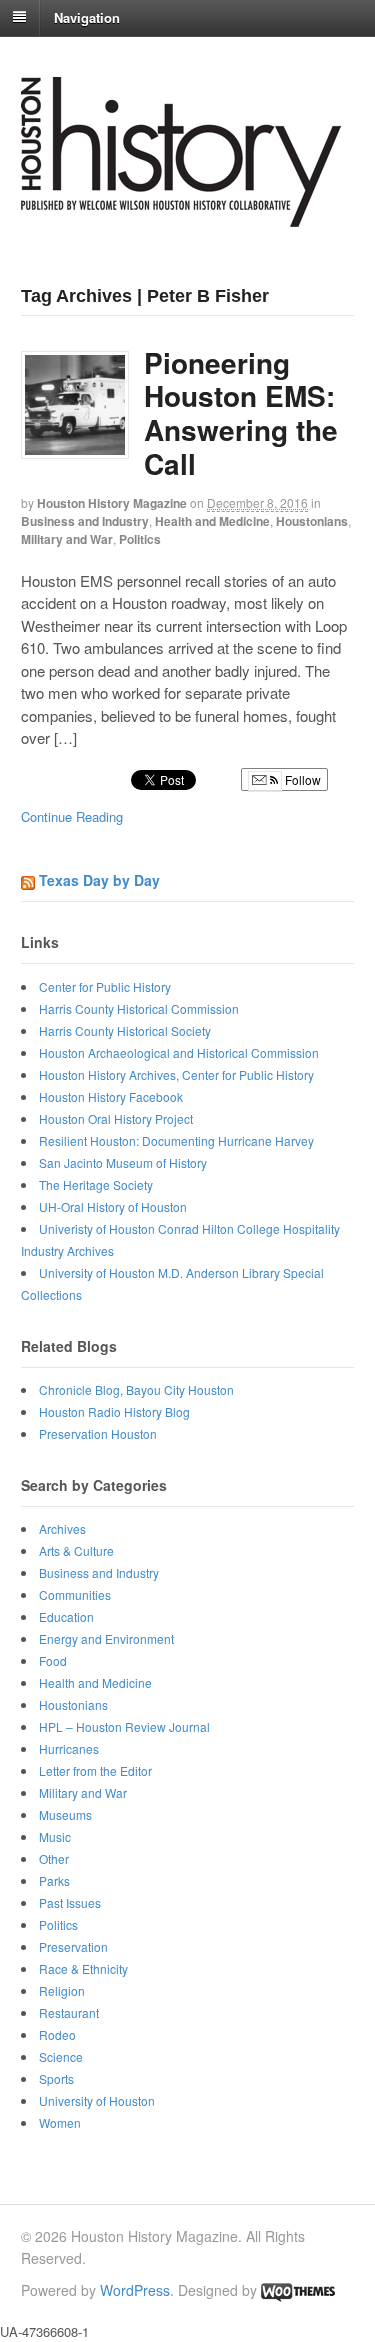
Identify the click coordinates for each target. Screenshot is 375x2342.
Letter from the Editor (95, 1770)
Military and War (67, 539)
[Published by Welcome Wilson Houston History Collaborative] (181, 216)
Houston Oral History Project (116, 1118)
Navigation (87, 16)
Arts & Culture (76, 1550)
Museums (65, 1814)
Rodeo (57, 2034)
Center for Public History (105, 986)
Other (54, 1858)
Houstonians (312, 521)
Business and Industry (85, 521)
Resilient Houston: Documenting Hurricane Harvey (176, 1140)
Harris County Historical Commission (139, 1008)
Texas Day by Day (99, 880)
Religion (62, 1990)
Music (55, 1836)
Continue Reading (72, 816)
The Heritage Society (96, 1184)
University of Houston (97, 2100)
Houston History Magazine (112, 503)
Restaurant (69, 2012)
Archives (62, 1528)
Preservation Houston (98, 1433)
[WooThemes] (298, 2290)
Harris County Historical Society (125, 1030)
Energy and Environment (106, 1638)
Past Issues (70, 1902)
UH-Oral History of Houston (113, 1206)
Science (61, 2056)
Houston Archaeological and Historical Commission (179, 1052)
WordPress (135, 2290)
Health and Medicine (212, 521)
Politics (140, 539)
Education (66, 1616)
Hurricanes (69, 1748)
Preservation (73, 1946)
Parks (54, 1880)
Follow (301, 779)
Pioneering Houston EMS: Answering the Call (241, 413)
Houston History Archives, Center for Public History (176, 1074)
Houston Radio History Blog (114, 1411)
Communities (75, 1594)
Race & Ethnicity (83, 1968)
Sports (56, 2078)
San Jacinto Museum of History (123, 1162)
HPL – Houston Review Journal (124, 1726)
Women (60, 2122)
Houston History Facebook (111, 1096)
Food (53, 1660)
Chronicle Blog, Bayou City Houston (136, 1389)
